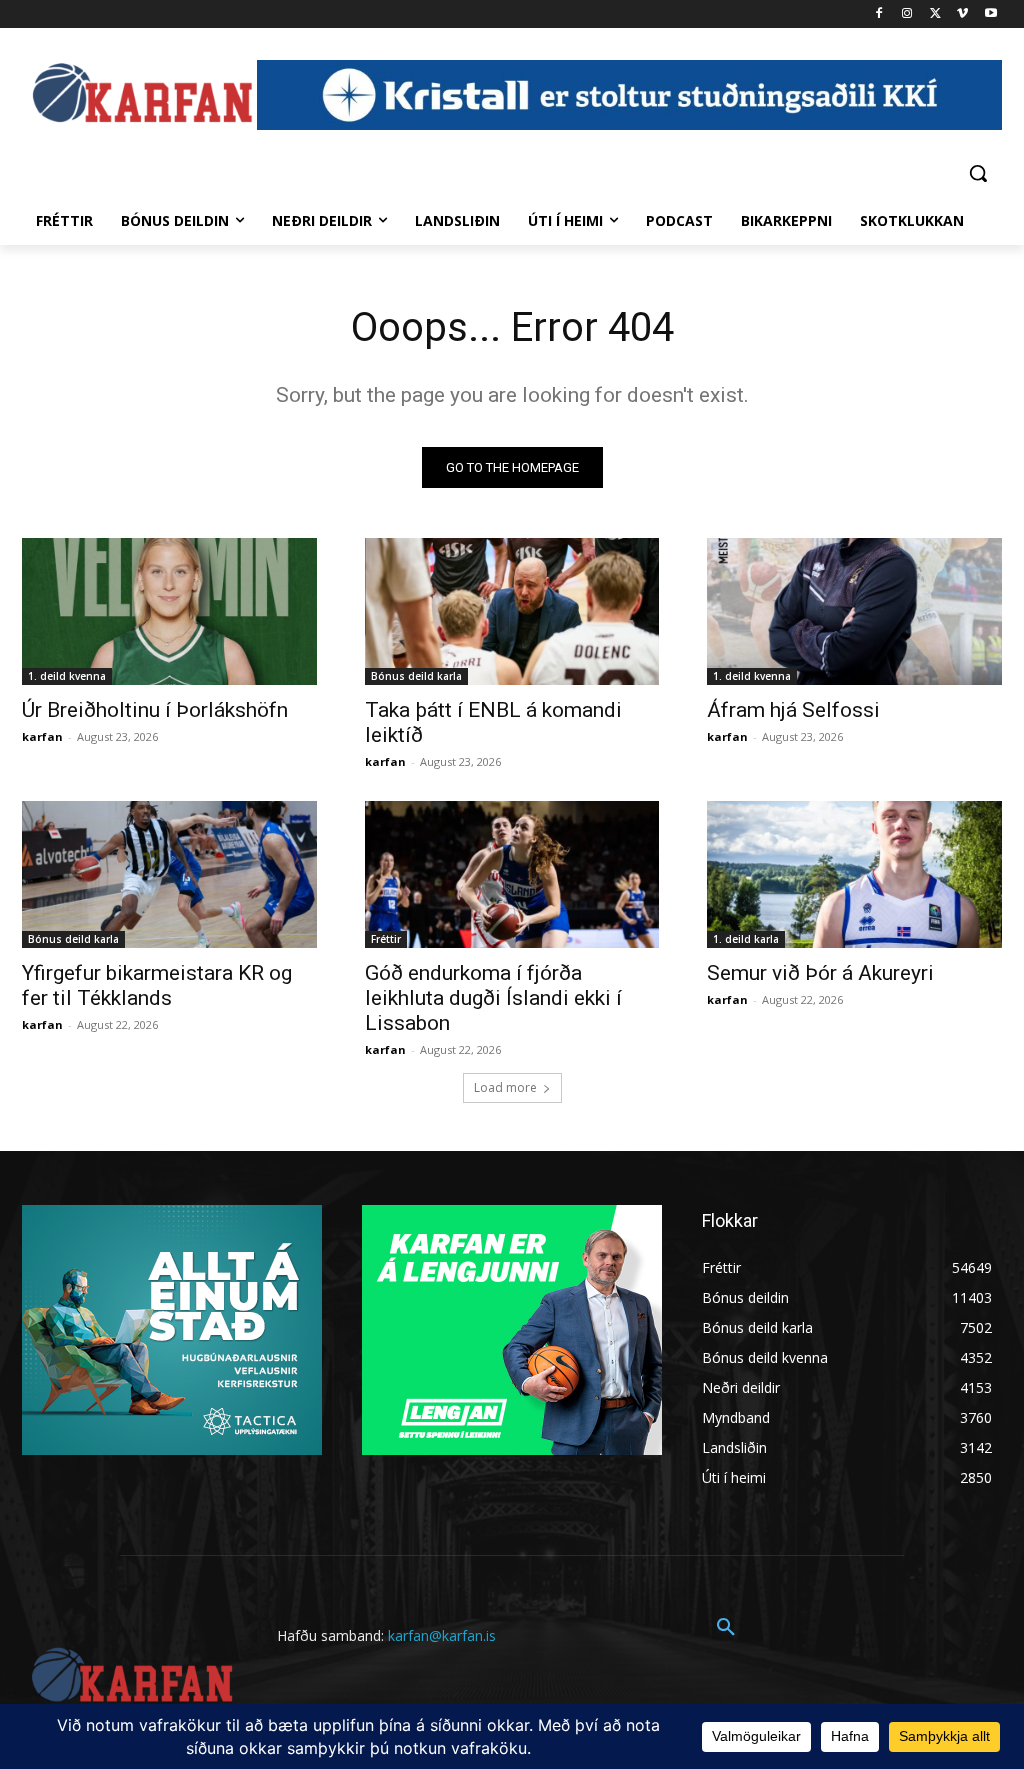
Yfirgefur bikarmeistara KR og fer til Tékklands (157, 985)
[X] (935, 14)
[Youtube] (990, 14)
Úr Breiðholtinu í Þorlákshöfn (155, 710)
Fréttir (386, 939)
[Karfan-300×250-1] (512, 1330)
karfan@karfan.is (442, 1635)
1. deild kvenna (67, 676)
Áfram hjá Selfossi (793, 710)
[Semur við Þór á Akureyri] (854, 874)
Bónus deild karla (416, 676)
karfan (42, 736)
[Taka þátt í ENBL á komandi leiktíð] (512, 611)
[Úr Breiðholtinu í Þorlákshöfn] (169, 611)
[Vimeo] (962, 14)
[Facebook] (879, 14)
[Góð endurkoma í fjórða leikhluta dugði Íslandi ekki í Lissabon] (512, 874)
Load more (505, 1087)
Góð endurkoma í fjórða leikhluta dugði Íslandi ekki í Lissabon (493, 998)
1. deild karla (746, 939)
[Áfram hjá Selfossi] (854, 611)
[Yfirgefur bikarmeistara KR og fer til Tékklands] (169, 874)
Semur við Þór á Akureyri (820, 973)
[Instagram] (907, 14)
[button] (978, 173)
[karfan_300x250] (172, 1330)
